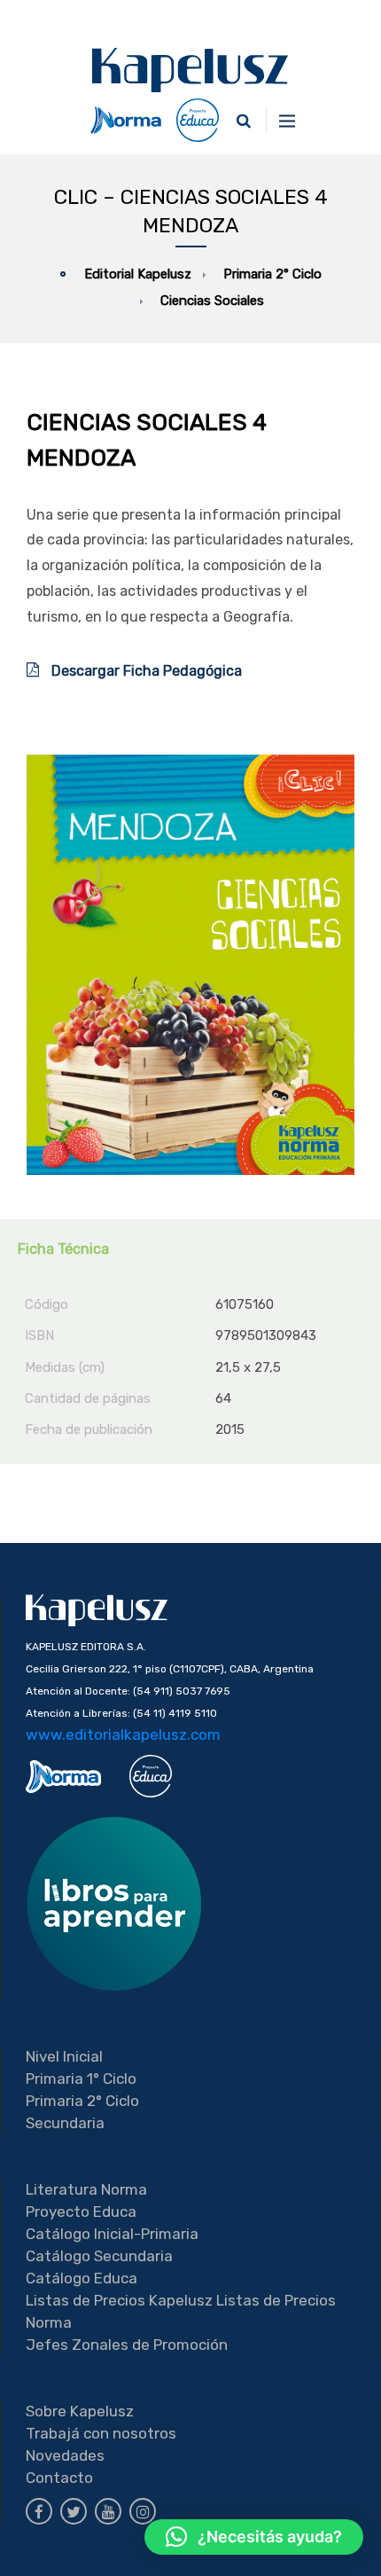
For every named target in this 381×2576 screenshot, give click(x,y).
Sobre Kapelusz (80, 2411)
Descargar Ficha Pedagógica (145, 671)
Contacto (59, 2478)
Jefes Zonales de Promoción (127, 2345)
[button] (254, 2537)
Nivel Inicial (64, 2056)
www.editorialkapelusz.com (123, 1734)
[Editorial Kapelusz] (190, 70)
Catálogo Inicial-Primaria (112, 2234)
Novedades (65, 2455)
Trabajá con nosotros (101, 2433)
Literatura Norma (86, 2189)
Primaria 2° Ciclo (82, 2101)
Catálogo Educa (82, 2278)
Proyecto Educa (81, 2212)
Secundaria (65, 2123)
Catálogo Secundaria (99, 2256)
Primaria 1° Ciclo (81, 2079)
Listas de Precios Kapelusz (119, 2300)
